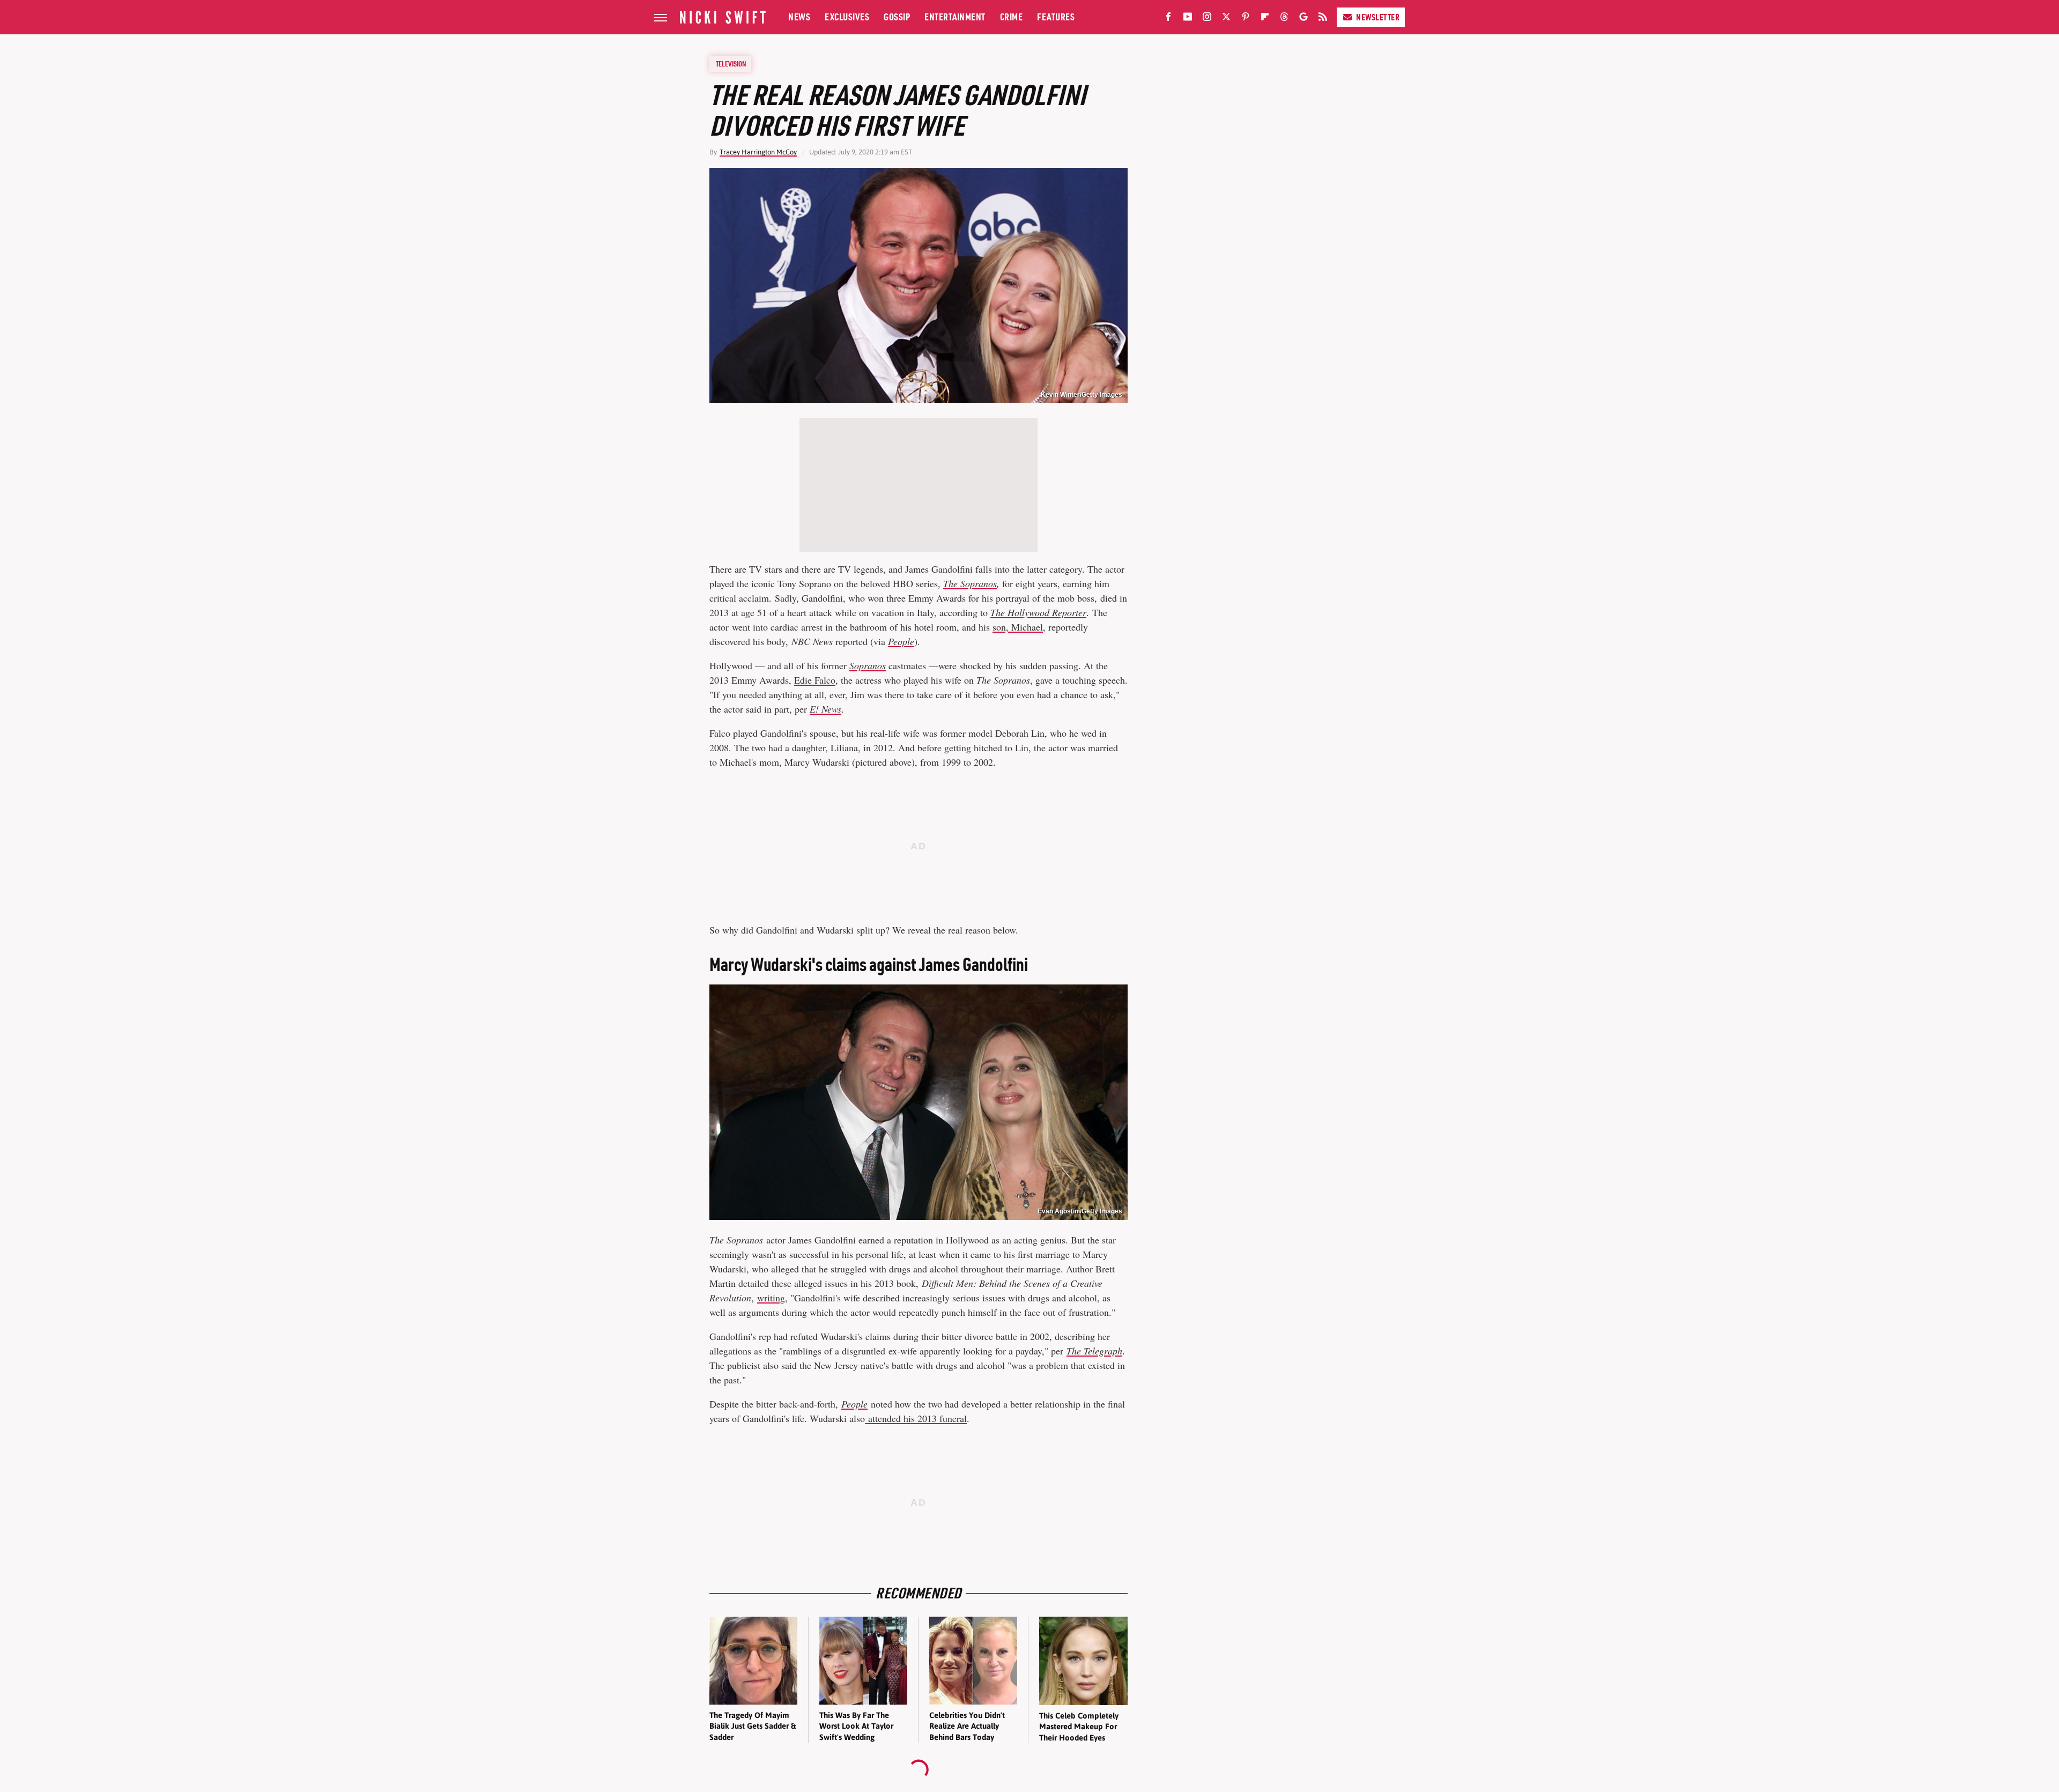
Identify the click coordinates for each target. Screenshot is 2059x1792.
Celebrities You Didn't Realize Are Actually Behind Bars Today (967, 1726)
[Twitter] (1226, 19)
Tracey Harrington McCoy (758, 152)
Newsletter (1378, 17)
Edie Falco (815, 680)
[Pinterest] (1246, 19)
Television (731, 64)
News (799, 17)
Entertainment (955, 17)
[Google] (1303, 19)
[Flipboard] (1265, 19)
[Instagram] (1207, 19)
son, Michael (1018, 627)
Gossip (897, 17)
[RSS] (1323, 19)
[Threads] (1284, 19)
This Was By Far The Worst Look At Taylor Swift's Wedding (856, 1726)
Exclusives (847, 17)
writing (771, 1298)
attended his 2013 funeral (916, 1418)
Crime (1012, 17)
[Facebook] (1168, 19)
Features (1056, 17)
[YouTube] (1188, 19)
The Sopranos (970, 583)
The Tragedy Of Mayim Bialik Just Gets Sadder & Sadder (753, 1726)
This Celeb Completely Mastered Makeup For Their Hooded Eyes (1079, 1727)
